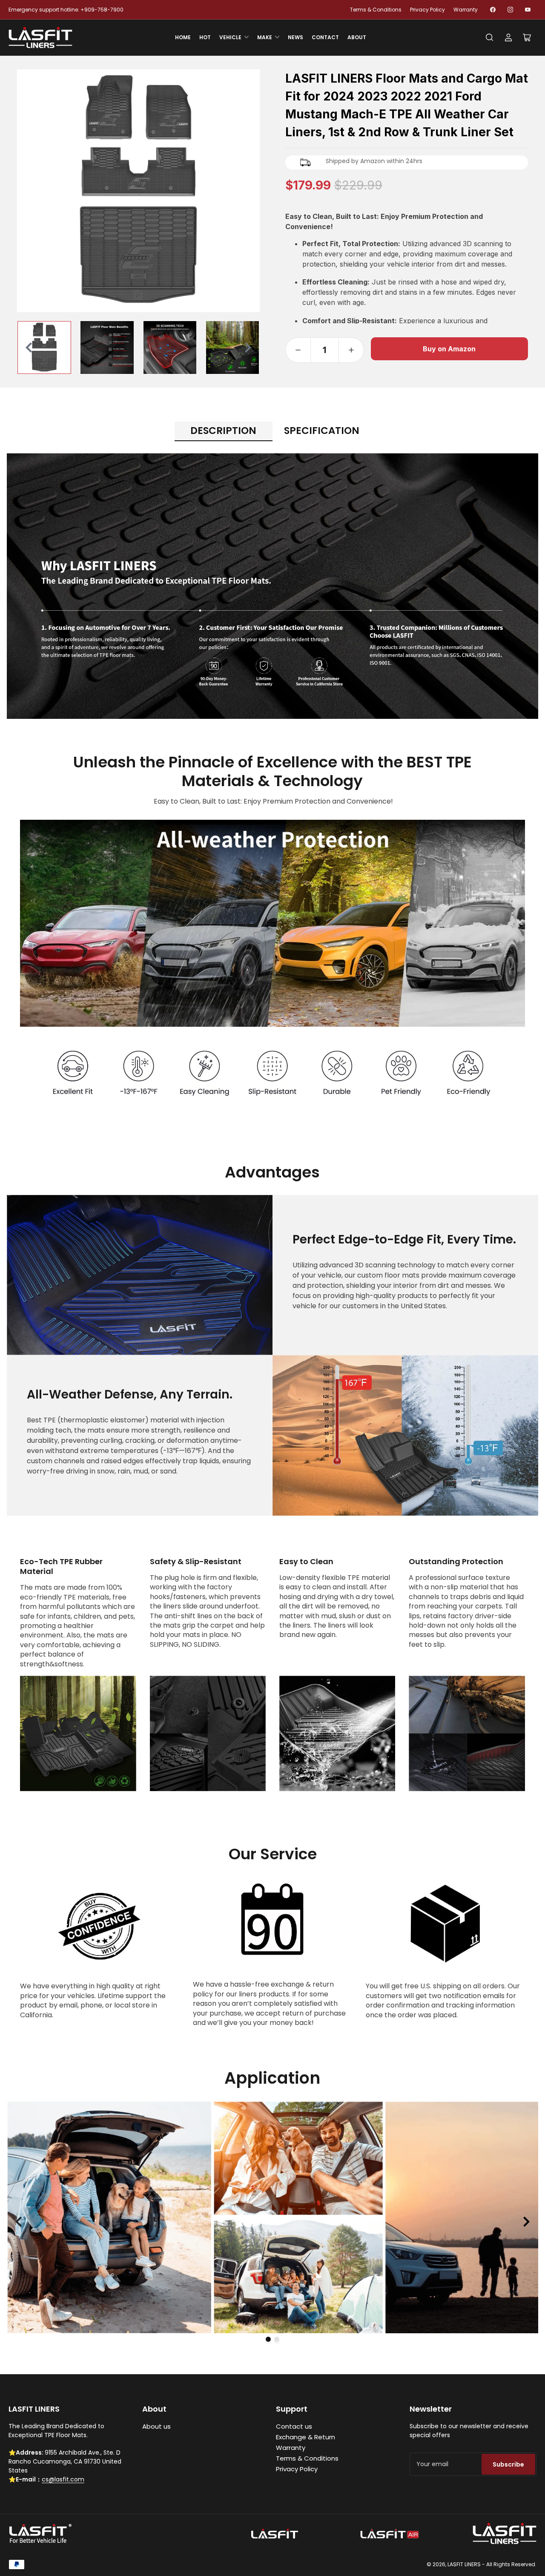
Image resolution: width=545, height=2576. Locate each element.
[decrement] (298, 350)
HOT (205, 37)
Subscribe (508, 2464)
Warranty (466, 10)
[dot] (268, 2339)
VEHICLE (230, 37)
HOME (183, 37)
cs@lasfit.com (63, 2479)
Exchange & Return (305, 2437)
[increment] (351, 350)
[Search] (490, 37)
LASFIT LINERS (464, 2564)
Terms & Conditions (376, 10)
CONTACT (325, 37)
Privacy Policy (427, 10)
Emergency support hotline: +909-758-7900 (66, 10)
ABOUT (357, 37)
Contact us (294, 2426)
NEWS (295, 37)
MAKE (265, 37)
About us (156, 2426)
